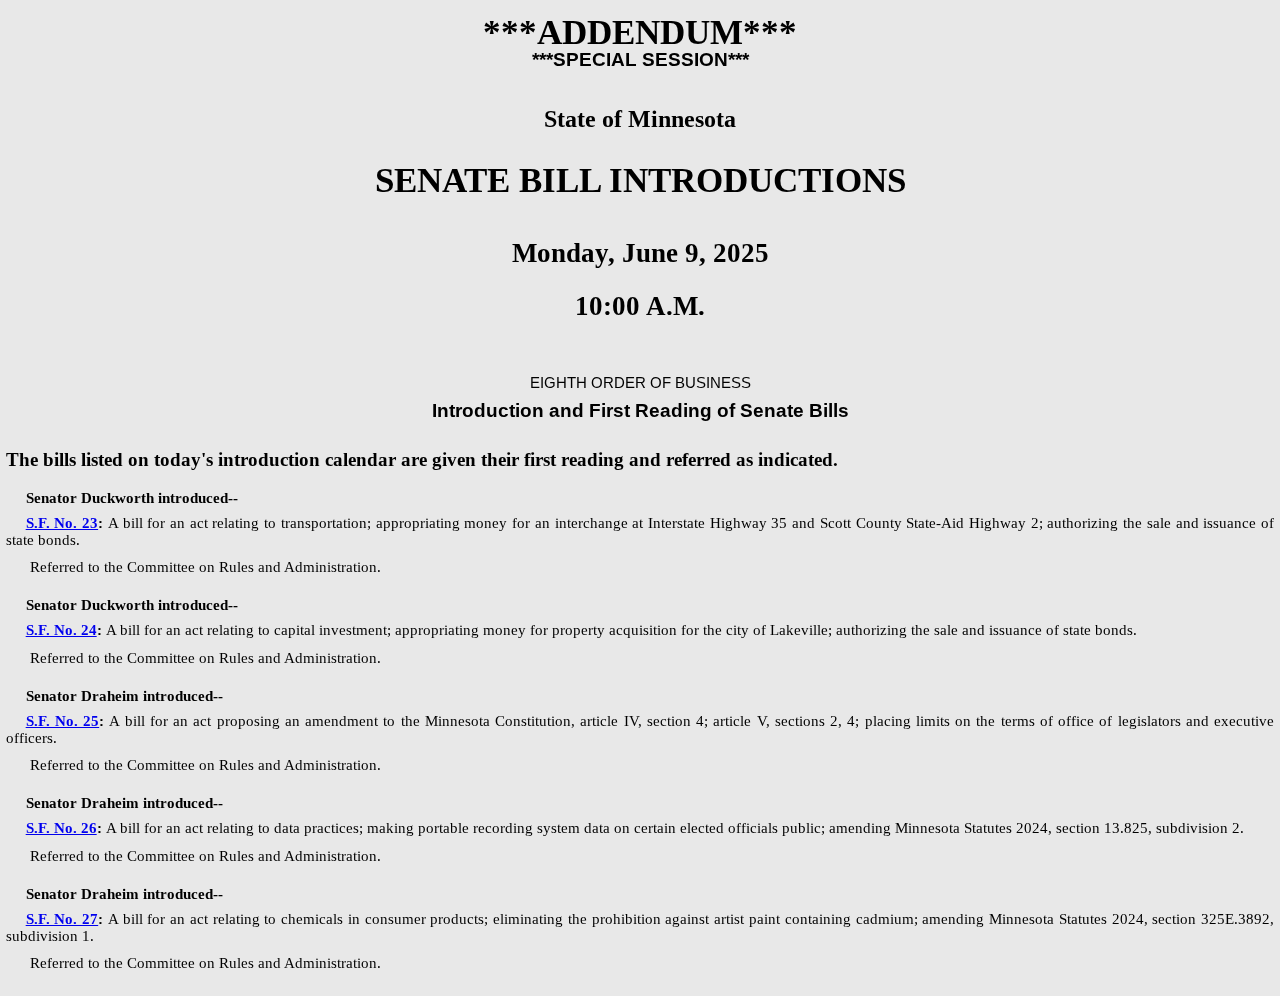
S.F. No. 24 (61, 630)
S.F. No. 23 (62, 523)
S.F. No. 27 (62, 919)
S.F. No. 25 (63, 721)
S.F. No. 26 (61, 828)
